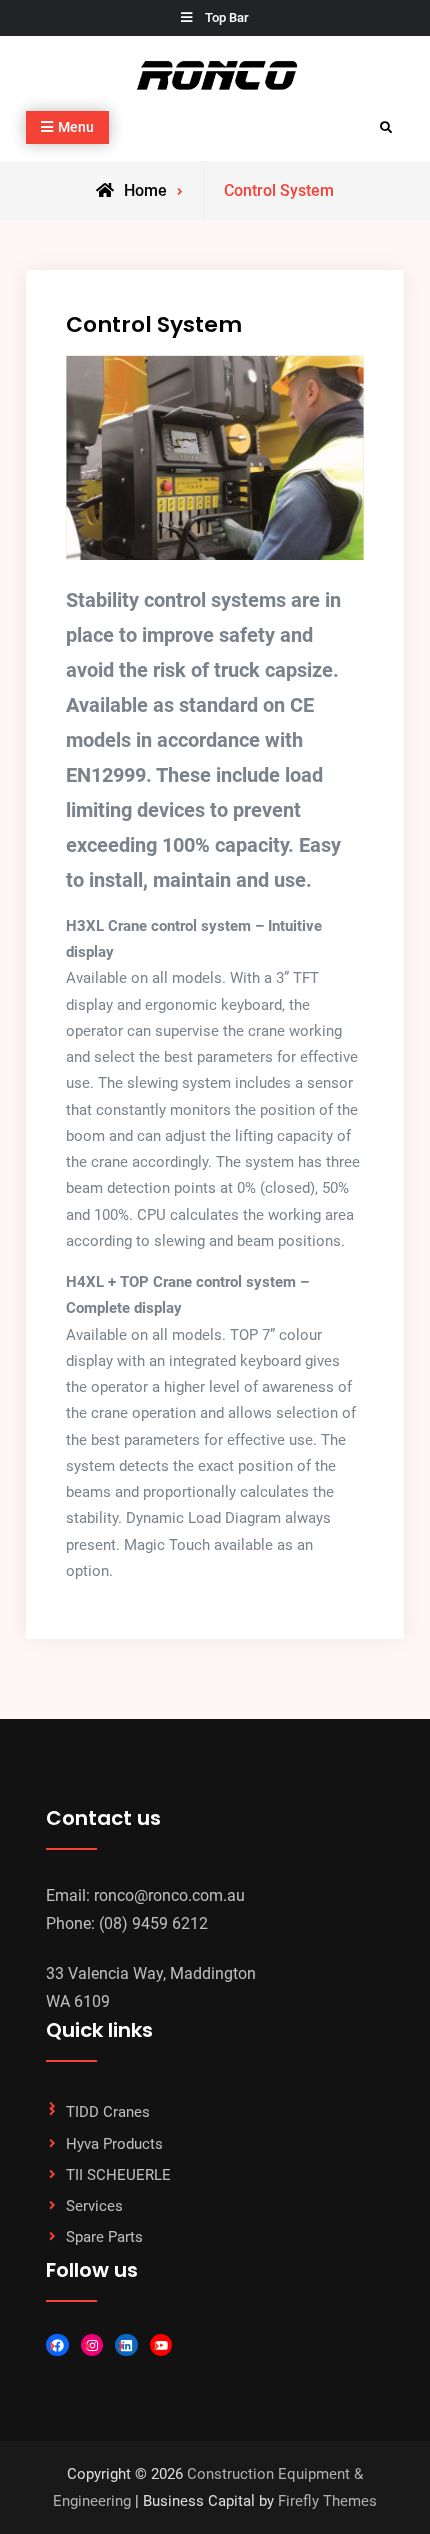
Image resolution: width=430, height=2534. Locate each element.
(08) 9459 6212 (153, 1923)
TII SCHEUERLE (118, 2175)
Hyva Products (114, 2144)
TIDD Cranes (108, 2112)
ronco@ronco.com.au (169, 1895)
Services (94, 2206)
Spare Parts (104, 2237)
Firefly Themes (327, 2501)
